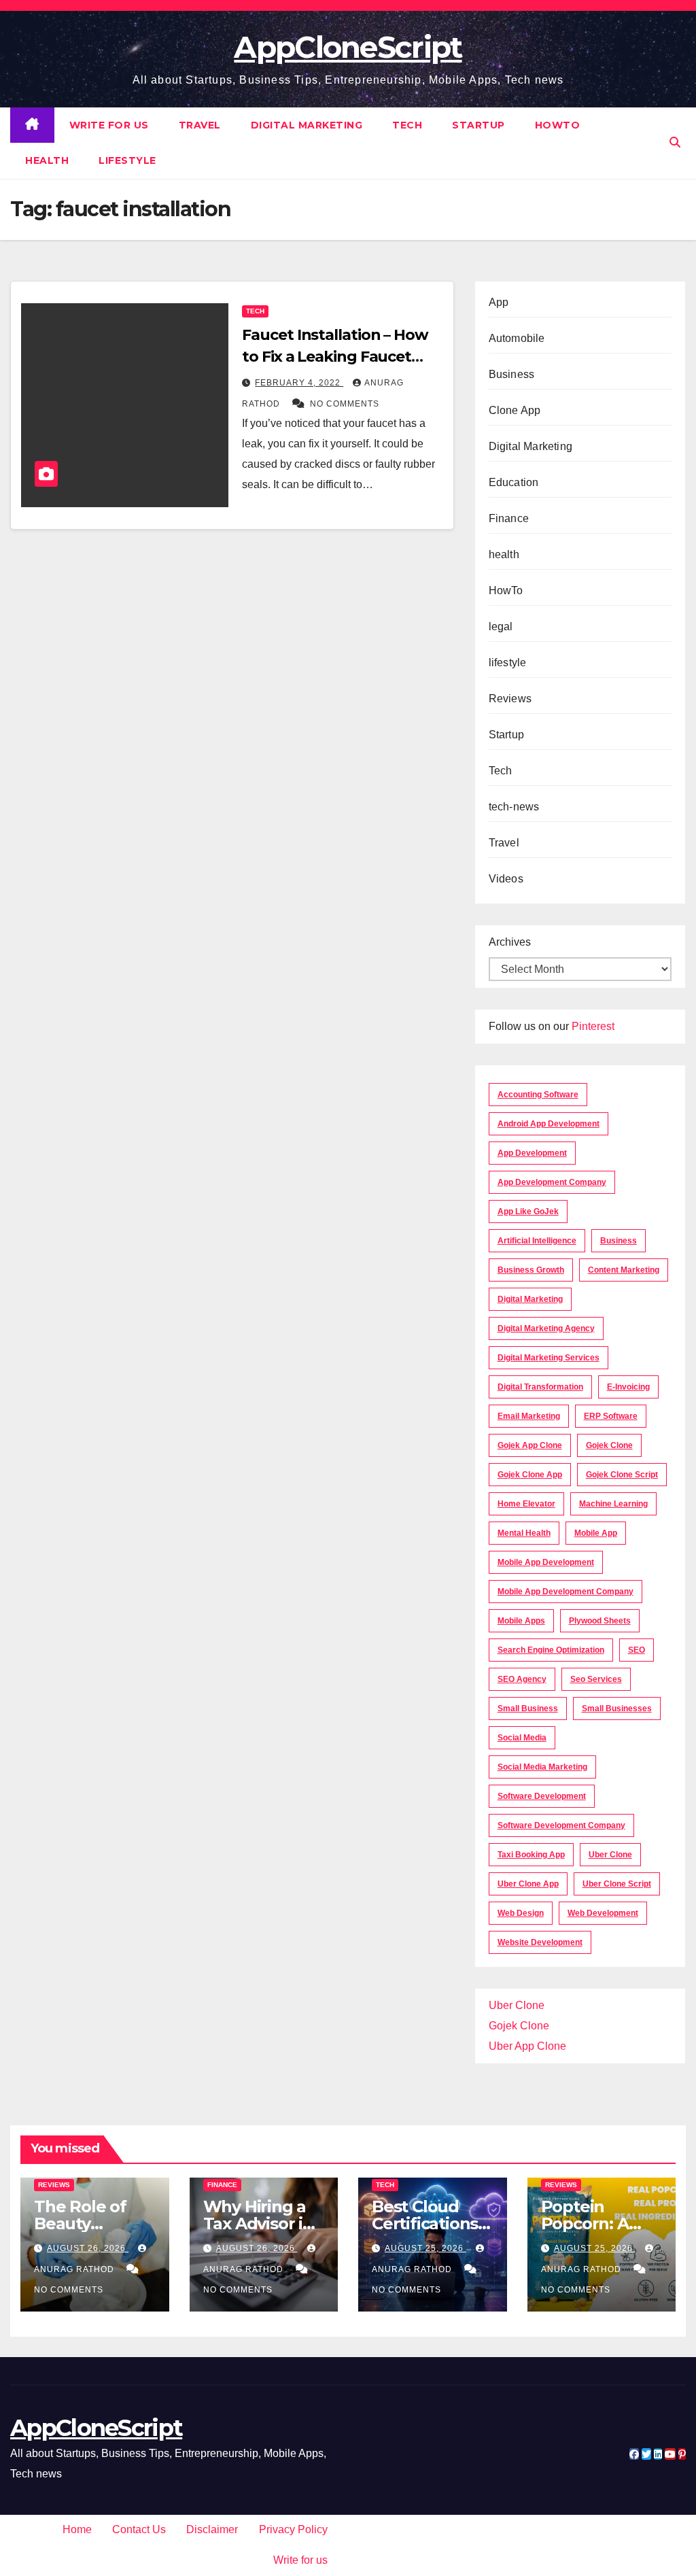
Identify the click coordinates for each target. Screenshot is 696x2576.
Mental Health (524, 1533)
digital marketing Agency (546, 1328)
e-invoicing (628, 1387)
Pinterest (593, 1026)
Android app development (549, 1124)
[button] (675, 142)
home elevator (526, 1504)
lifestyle (127, 160)
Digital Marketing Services (549, 1358)
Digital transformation (540, 1387)
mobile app (596, 1533)
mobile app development (546, 1562)
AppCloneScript (348, 47)
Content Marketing (624, 1270)
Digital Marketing (307, 125)
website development (540, 1942)
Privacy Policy (293, 2529)
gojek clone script (622, 1475)
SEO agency (522, 1679)
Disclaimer (212, 2529)
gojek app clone (530, 1445)
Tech (407, 125)
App (499, 302)
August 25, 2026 (425, 2248)
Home (77, 2529)
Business (512, 374)
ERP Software (611, 1416)
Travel (200, 125)
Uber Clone (517, 2005)
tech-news (514, 807)
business (619, 1241)
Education (514, 482)
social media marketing (542, 1767)
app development (532, 1153)
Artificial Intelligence (537, 1241)
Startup (478, 125)
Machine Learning (613, 1504)
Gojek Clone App (530, 1475)
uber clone (610, 1855)
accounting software (538, 1095)
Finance (509, 518)
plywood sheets (600, 1621)
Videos (506, 879)
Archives (510, 942)
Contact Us (139, 2529)
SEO (637, 1650)
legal (501, 626)
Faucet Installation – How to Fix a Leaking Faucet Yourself (335, 357)
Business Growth (531, 1270)
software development (542, 1796)
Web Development (603, 1913)
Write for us (109, 125)
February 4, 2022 (299, 383)
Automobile (517, 338)
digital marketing (530, 1299)
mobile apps (521, 1621)
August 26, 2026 (88, 2248)
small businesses (617, 1708)
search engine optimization (551, 1650)
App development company (552, 1182)
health (47, 160)
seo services (596, 1679)
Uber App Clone (527, 2046)
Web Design (521, 1913)
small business (528, 1708)
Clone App (515, 410)
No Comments (345, 404)
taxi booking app (531, 1855)
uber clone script (617, 1884)
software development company (561, 1825)
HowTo (558, 125)
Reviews (510, 699)
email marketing (529, 1416)
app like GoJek (528, 1212)
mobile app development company (565, 1592)
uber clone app (528, 1884)
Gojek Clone (609, 1445)
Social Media (522, 1738)
